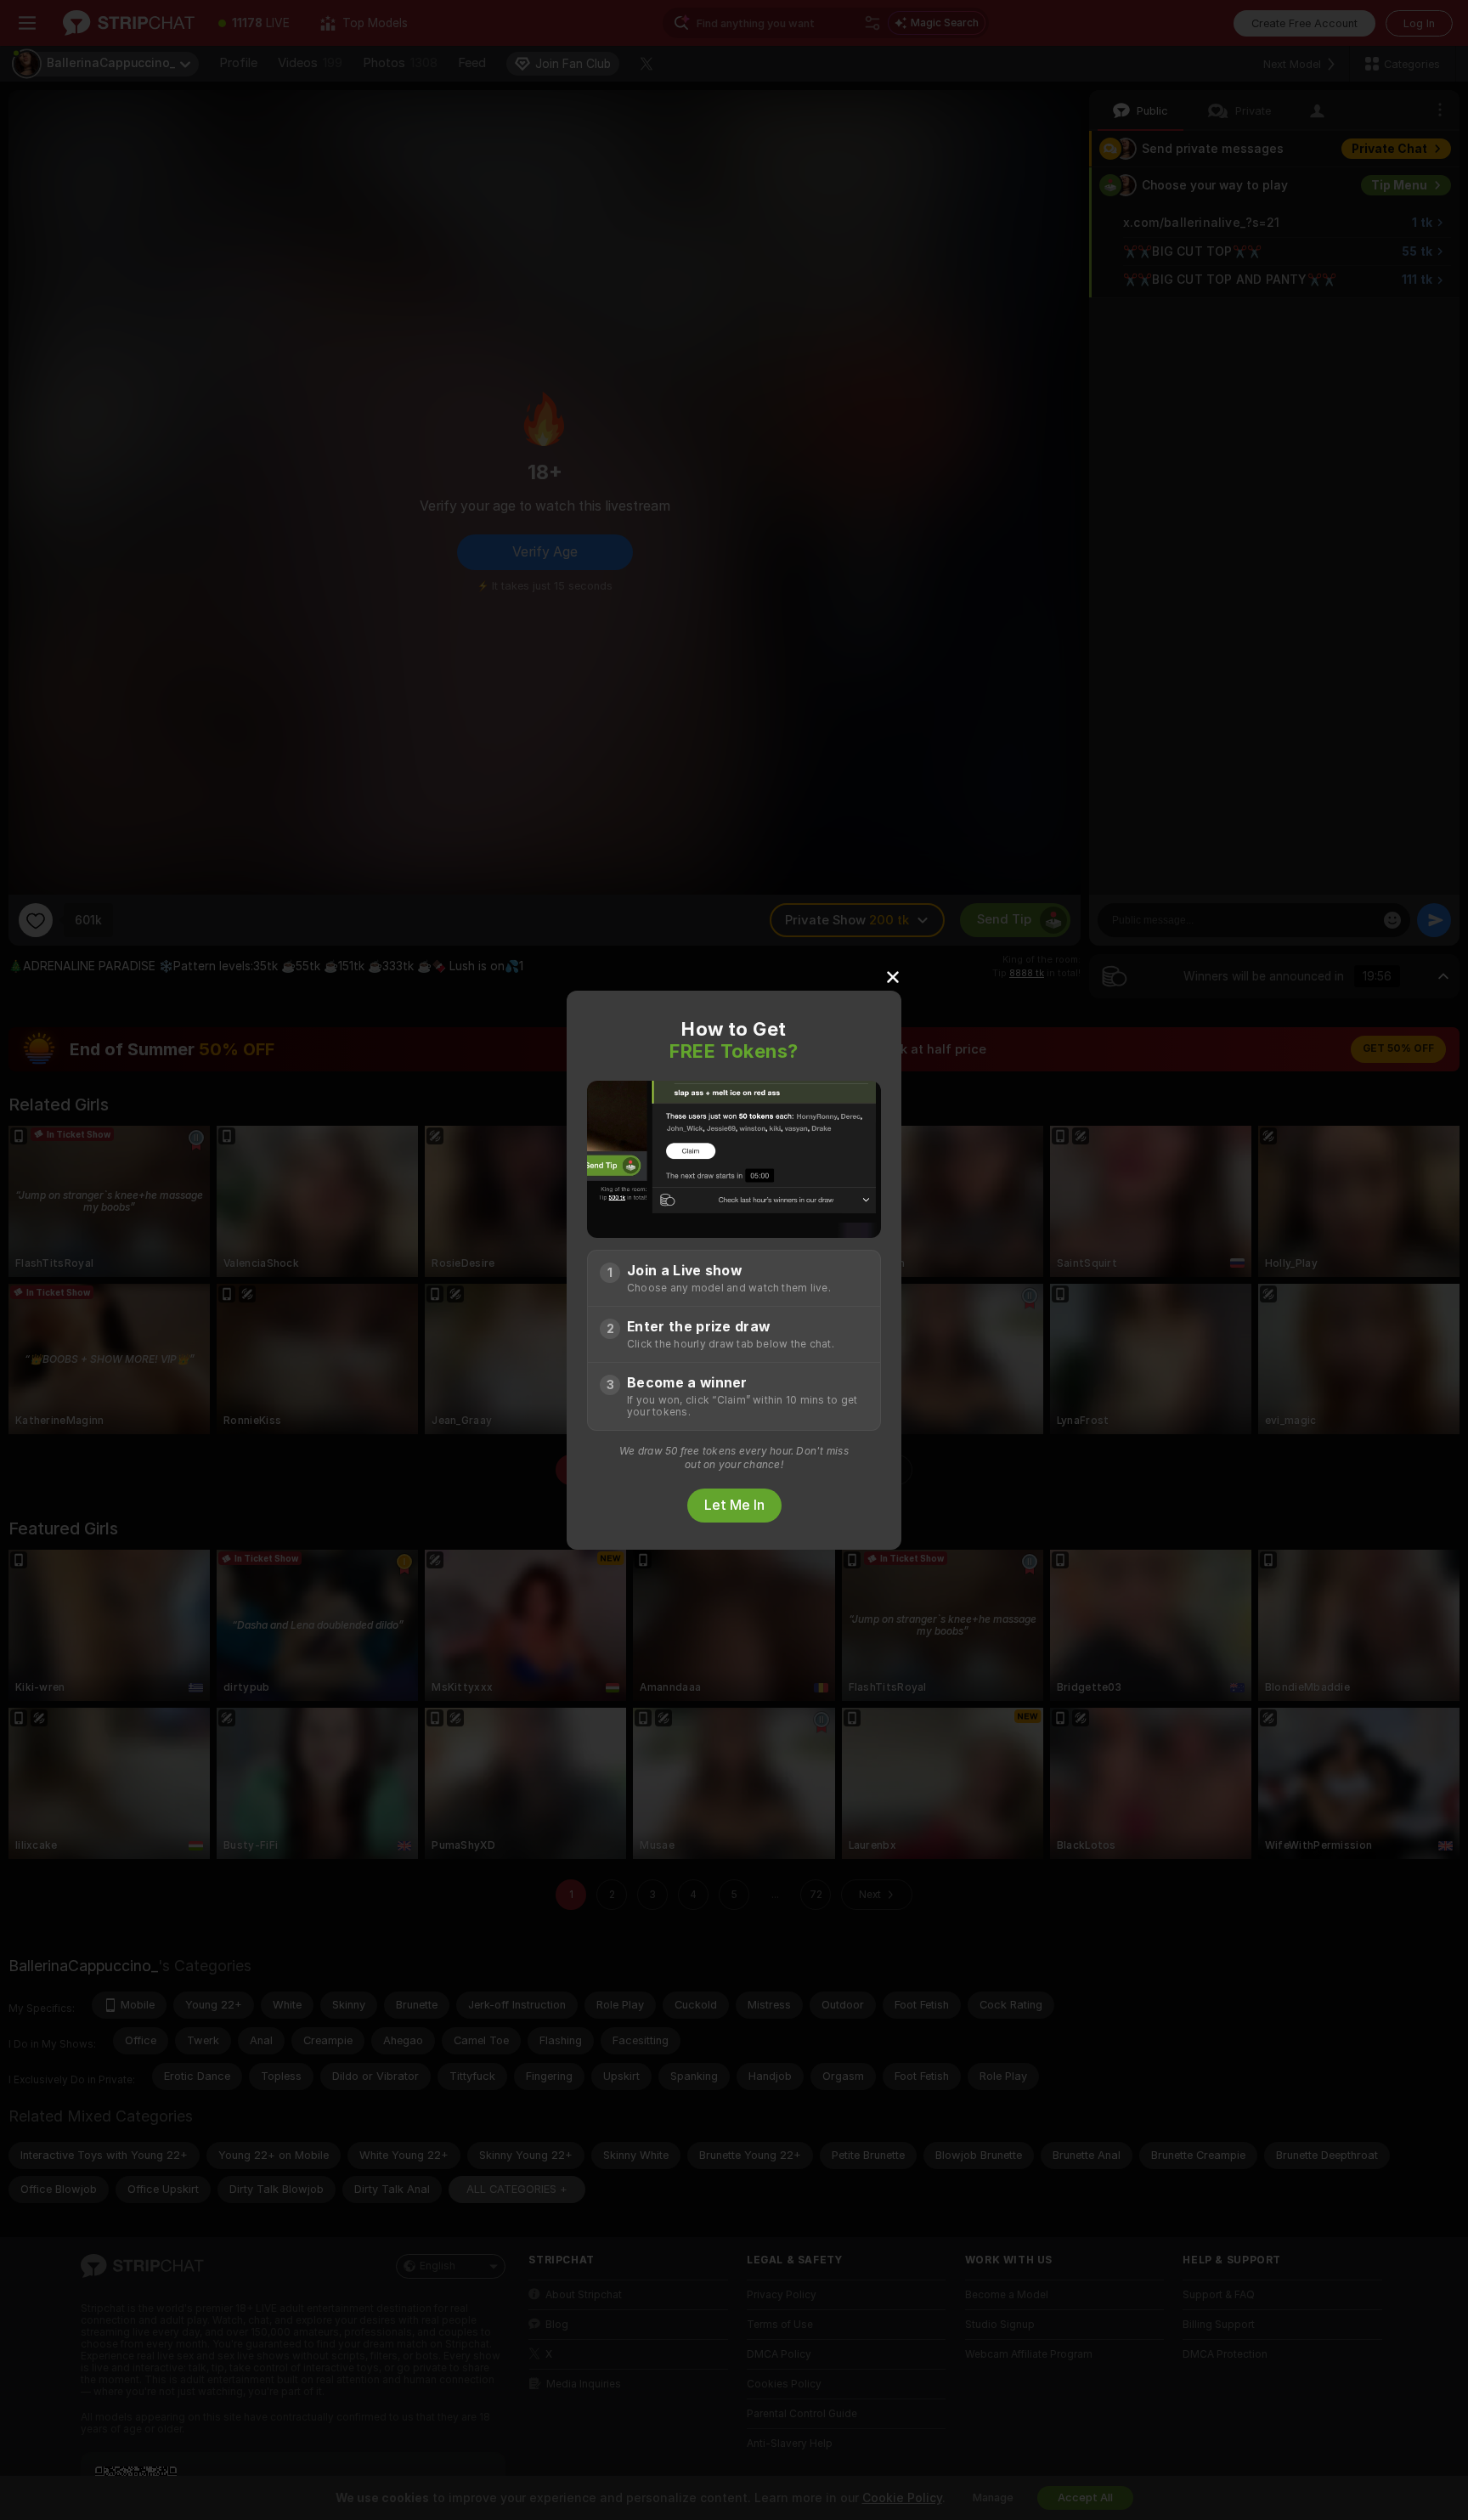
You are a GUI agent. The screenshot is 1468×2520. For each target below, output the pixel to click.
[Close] (893, 976)
